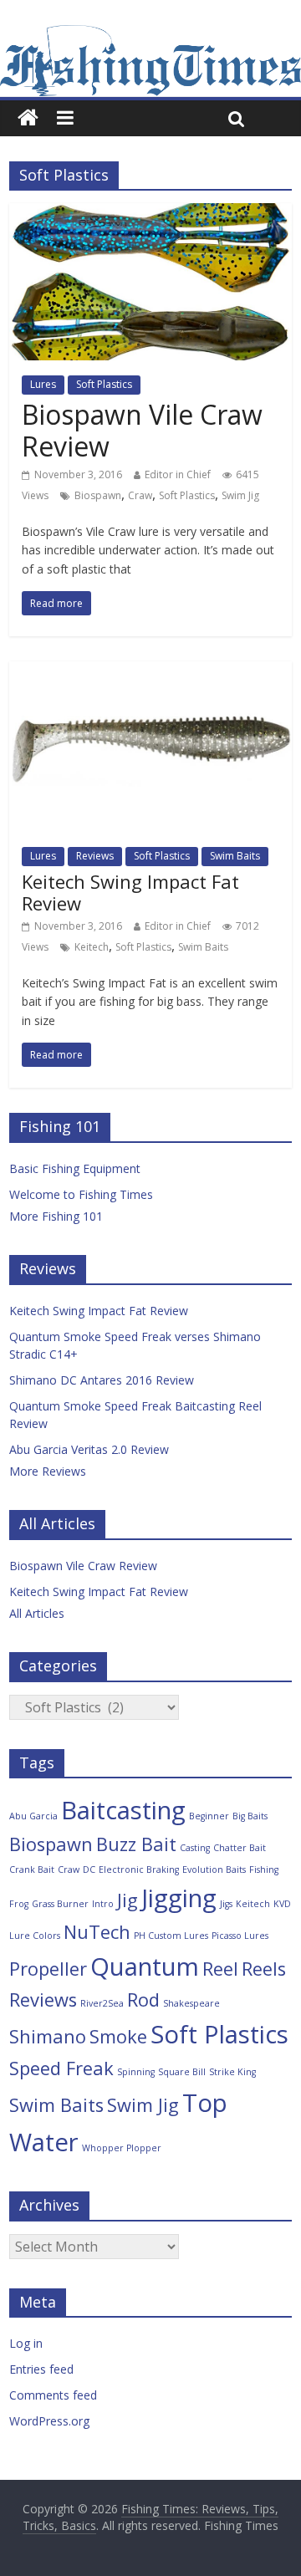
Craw (140, 495)
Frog (19, 1904)
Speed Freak (61, 2068)
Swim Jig (240, 495)
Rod (143, 2000)
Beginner (209, 1816)
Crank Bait (32, 1870)
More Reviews (48, 1471)
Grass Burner (60, 1904)
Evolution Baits (214, 1870)
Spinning (136, 2072)
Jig (128, 1900)
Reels (264, 1969)
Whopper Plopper (122, 2148)
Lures (43, 384)
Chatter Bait (240, 1848)
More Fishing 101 (56, 1216)
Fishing (264, 1870)
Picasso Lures (240, 1936)
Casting (195, 1848)
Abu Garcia (33, 1816)
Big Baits (250, 1816)
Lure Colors (35, 1936)
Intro (103, 1904)
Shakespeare (191, 2003)
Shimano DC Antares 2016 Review (102, 1380)
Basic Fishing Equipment (75, 1168)
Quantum (145, 1966)
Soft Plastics (104, 384)
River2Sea (102, 2003)
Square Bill (182, 2072)
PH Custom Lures (171, 1936)
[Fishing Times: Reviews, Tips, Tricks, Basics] (28, 118)
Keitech (92, 947)
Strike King (232, 2072)
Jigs (226, 1904)
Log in (26, 2343)
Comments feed (53, 2395)
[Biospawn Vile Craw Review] (150, 213)
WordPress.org (49, 2421)
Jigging (179, 1898)
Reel (220, 1969)
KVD (282, 1904)
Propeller (48, 1969)
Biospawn (98, 495)
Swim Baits (235, 856)
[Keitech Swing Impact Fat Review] (150, 671)
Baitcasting (123, 1810)
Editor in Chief (178, 474)
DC (89, 1870)
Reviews (95, 856)
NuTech (97, 1932)
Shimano (48, 2036)
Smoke (118, 2036)
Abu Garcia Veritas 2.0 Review (89, 1449)
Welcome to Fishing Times (81, 1194)
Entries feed (41, 2369)
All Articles (37, 1613)
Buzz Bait (136, 1844)
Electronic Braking (139, 1870)
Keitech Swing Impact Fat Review (130, 892)
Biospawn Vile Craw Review (142, 430)
